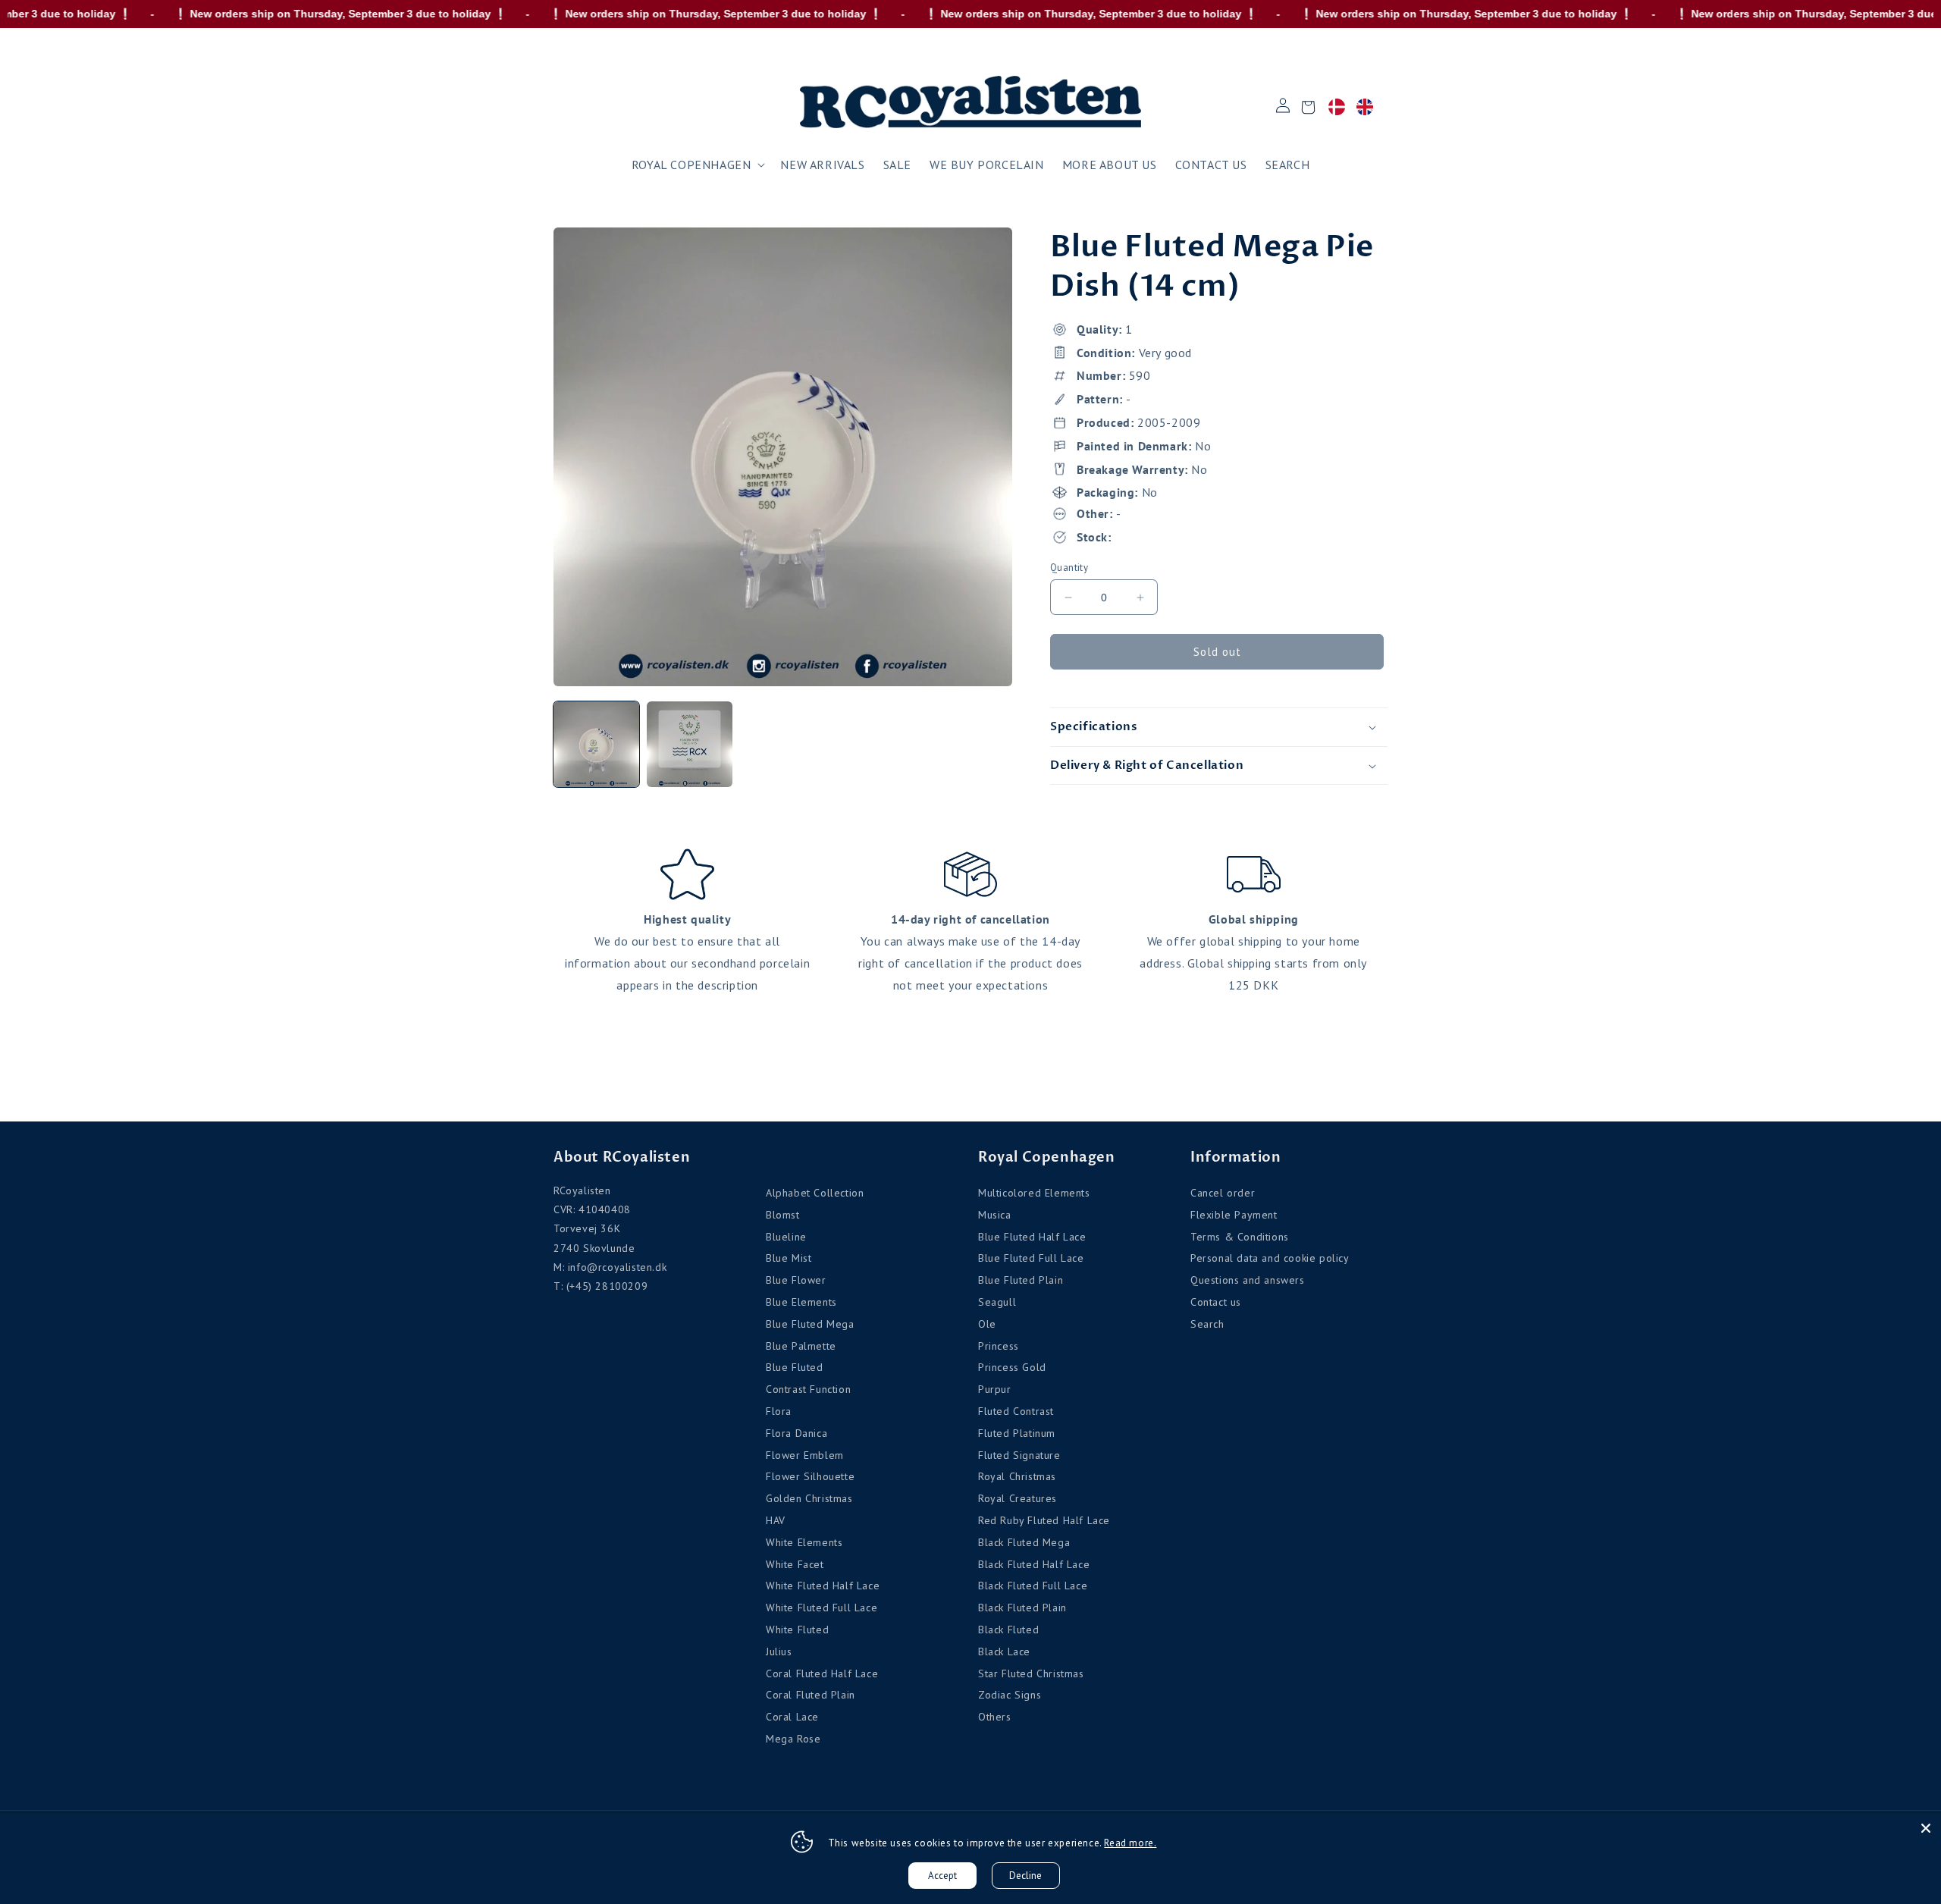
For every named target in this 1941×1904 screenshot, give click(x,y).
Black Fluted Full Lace (1033, 1586)
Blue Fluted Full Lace (1031, 1258)
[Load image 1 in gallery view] (596, 744)
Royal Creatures (1018, 1498)
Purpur (995, 1389)
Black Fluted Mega (1024, 1542)
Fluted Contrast (1016, 1411)
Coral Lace (792, 1717)
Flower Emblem (805, 1455)
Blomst (783, 1215)
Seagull (997, 1302)
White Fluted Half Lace (823, 1586)
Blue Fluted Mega (810, 1324)
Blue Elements (801, 1302)
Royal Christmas (1017, 1476)
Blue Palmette (801, 1346)
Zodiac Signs (1010, 1695)
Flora (779, 1411)
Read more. (1130, 1843)
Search (1207, 1324)
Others (995, 1717)
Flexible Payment (1234, 1215)
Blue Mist (789, 1258)
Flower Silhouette (810, 1476)
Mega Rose (793, 1739)
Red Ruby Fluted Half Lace (1044, 1520)
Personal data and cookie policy (1270, 1258)
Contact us (1216, 1302)
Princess (999, 1346)
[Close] (1926, 1828)
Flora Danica (796, 1433)
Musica (995, 1215)
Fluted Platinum (1017, 1433)
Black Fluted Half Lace (1034, 1564)
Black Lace (1004, 1651)
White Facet (795, 1564)
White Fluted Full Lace (822, 1608)
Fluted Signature (1019, 1455)
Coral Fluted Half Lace (822, 1673)
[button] (697, 165)
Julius (779, 1651)
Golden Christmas (809, 1498)
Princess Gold (1012, 1367)
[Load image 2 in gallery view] (690, 744)
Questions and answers (1248, 1280)
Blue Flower (796, 1280)
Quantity (1069, 568)
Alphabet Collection (815, 1193)
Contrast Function (808, 1389)
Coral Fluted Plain (811, 1695)
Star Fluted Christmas (1031, 1673)
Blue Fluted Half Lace (1032, 1237)
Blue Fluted (795, 1367)
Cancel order (1223, 1193)
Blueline (786, 1237)
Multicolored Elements (1034, 1193)
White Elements (804, 1542)
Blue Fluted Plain (1021, 1280)
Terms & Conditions (1240, 1237)
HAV (776, 1520)
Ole (987, 1324)
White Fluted (797, 1630)
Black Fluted (1008, 1630)
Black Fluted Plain (1022, 1608)
